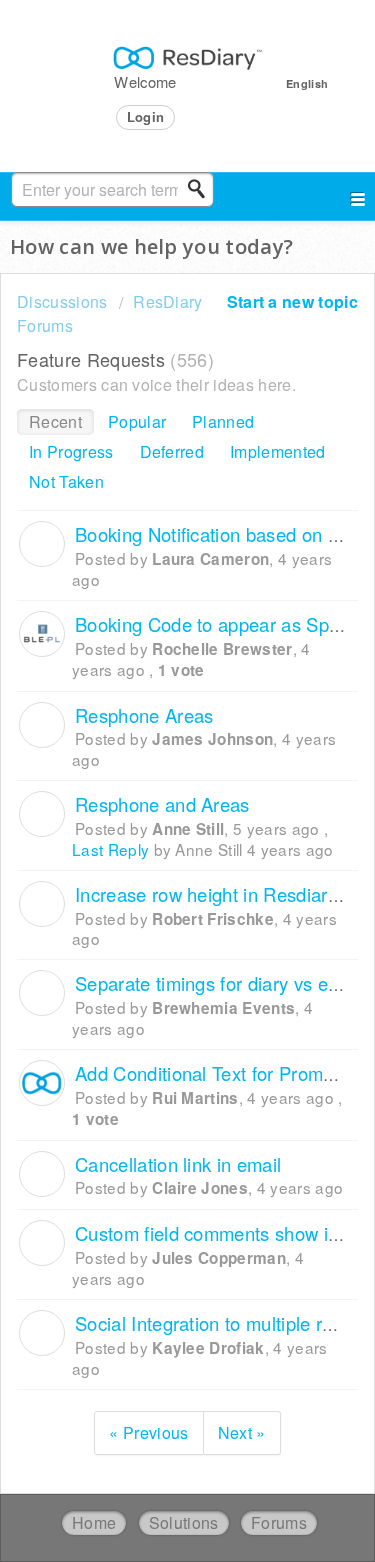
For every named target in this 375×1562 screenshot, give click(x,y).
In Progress (71, 451)
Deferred (172, 451)
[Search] (202, 189)
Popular (137, 421)
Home (94, 1522)
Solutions (184, 1522)
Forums (279, 1522)
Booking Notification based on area (220, 534)
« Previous (148, 1432)
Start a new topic (292, 301)
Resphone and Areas (162, 804)
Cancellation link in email (178, 1164)
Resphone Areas (144, 715)
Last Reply (110, 849)
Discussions (62, 301)
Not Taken (66, 481)
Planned (223, 421)
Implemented (278, 451)
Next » (242, 1432)
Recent (55, 421)
